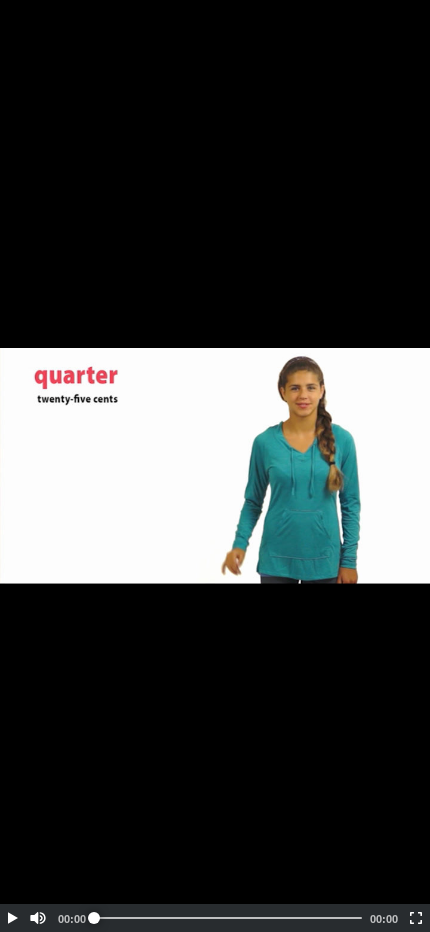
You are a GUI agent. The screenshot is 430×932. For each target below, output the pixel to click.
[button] (12, 918)
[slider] (228, 918)
